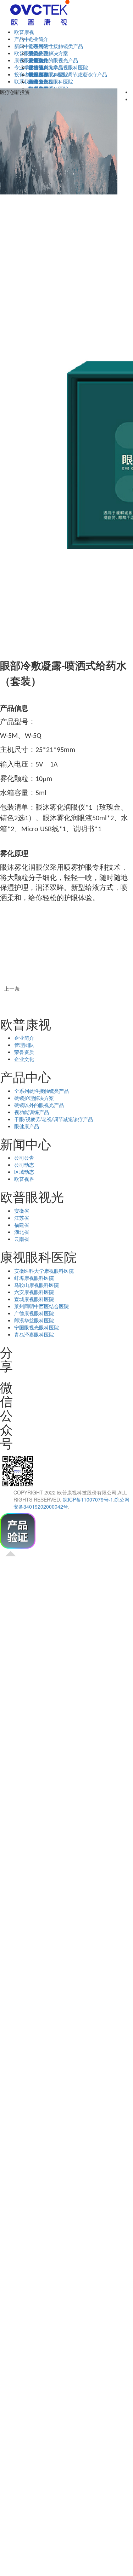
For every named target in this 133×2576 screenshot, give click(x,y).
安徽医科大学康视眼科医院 (58, 67)
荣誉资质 (24, 1052)
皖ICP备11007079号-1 (88, 1499)
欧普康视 (24, 32)
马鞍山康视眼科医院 (37, 1285)
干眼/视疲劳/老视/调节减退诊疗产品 (54, 1119)
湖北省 (22, 1232)
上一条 (10, 989)
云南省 (22, 1239)
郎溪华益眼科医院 (34, 1320)
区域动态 (24, 1172)
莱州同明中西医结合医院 (41, 1306)
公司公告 (38, 53)
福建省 (22, 1225)
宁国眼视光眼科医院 (37, 1327)
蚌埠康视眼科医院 (34, 1278)
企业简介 (38, 39)
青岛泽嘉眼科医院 (34, 1334)
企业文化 (24, 1059)
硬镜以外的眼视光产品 (53, 60)
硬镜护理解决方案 (48, 53)
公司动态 (24, 1165)
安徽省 (36, 60)
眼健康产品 (27, 1126)
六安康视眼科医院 (34, 1292)
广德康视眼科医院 (34, 1313)
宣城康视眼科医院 (34, 1299)
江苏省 (22, 1218)
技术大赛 (38, 74)
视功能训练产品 (32, 1112)
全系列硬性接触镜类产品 (56, 46)
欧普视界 (24, 1179)
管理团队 (24, 1045)
